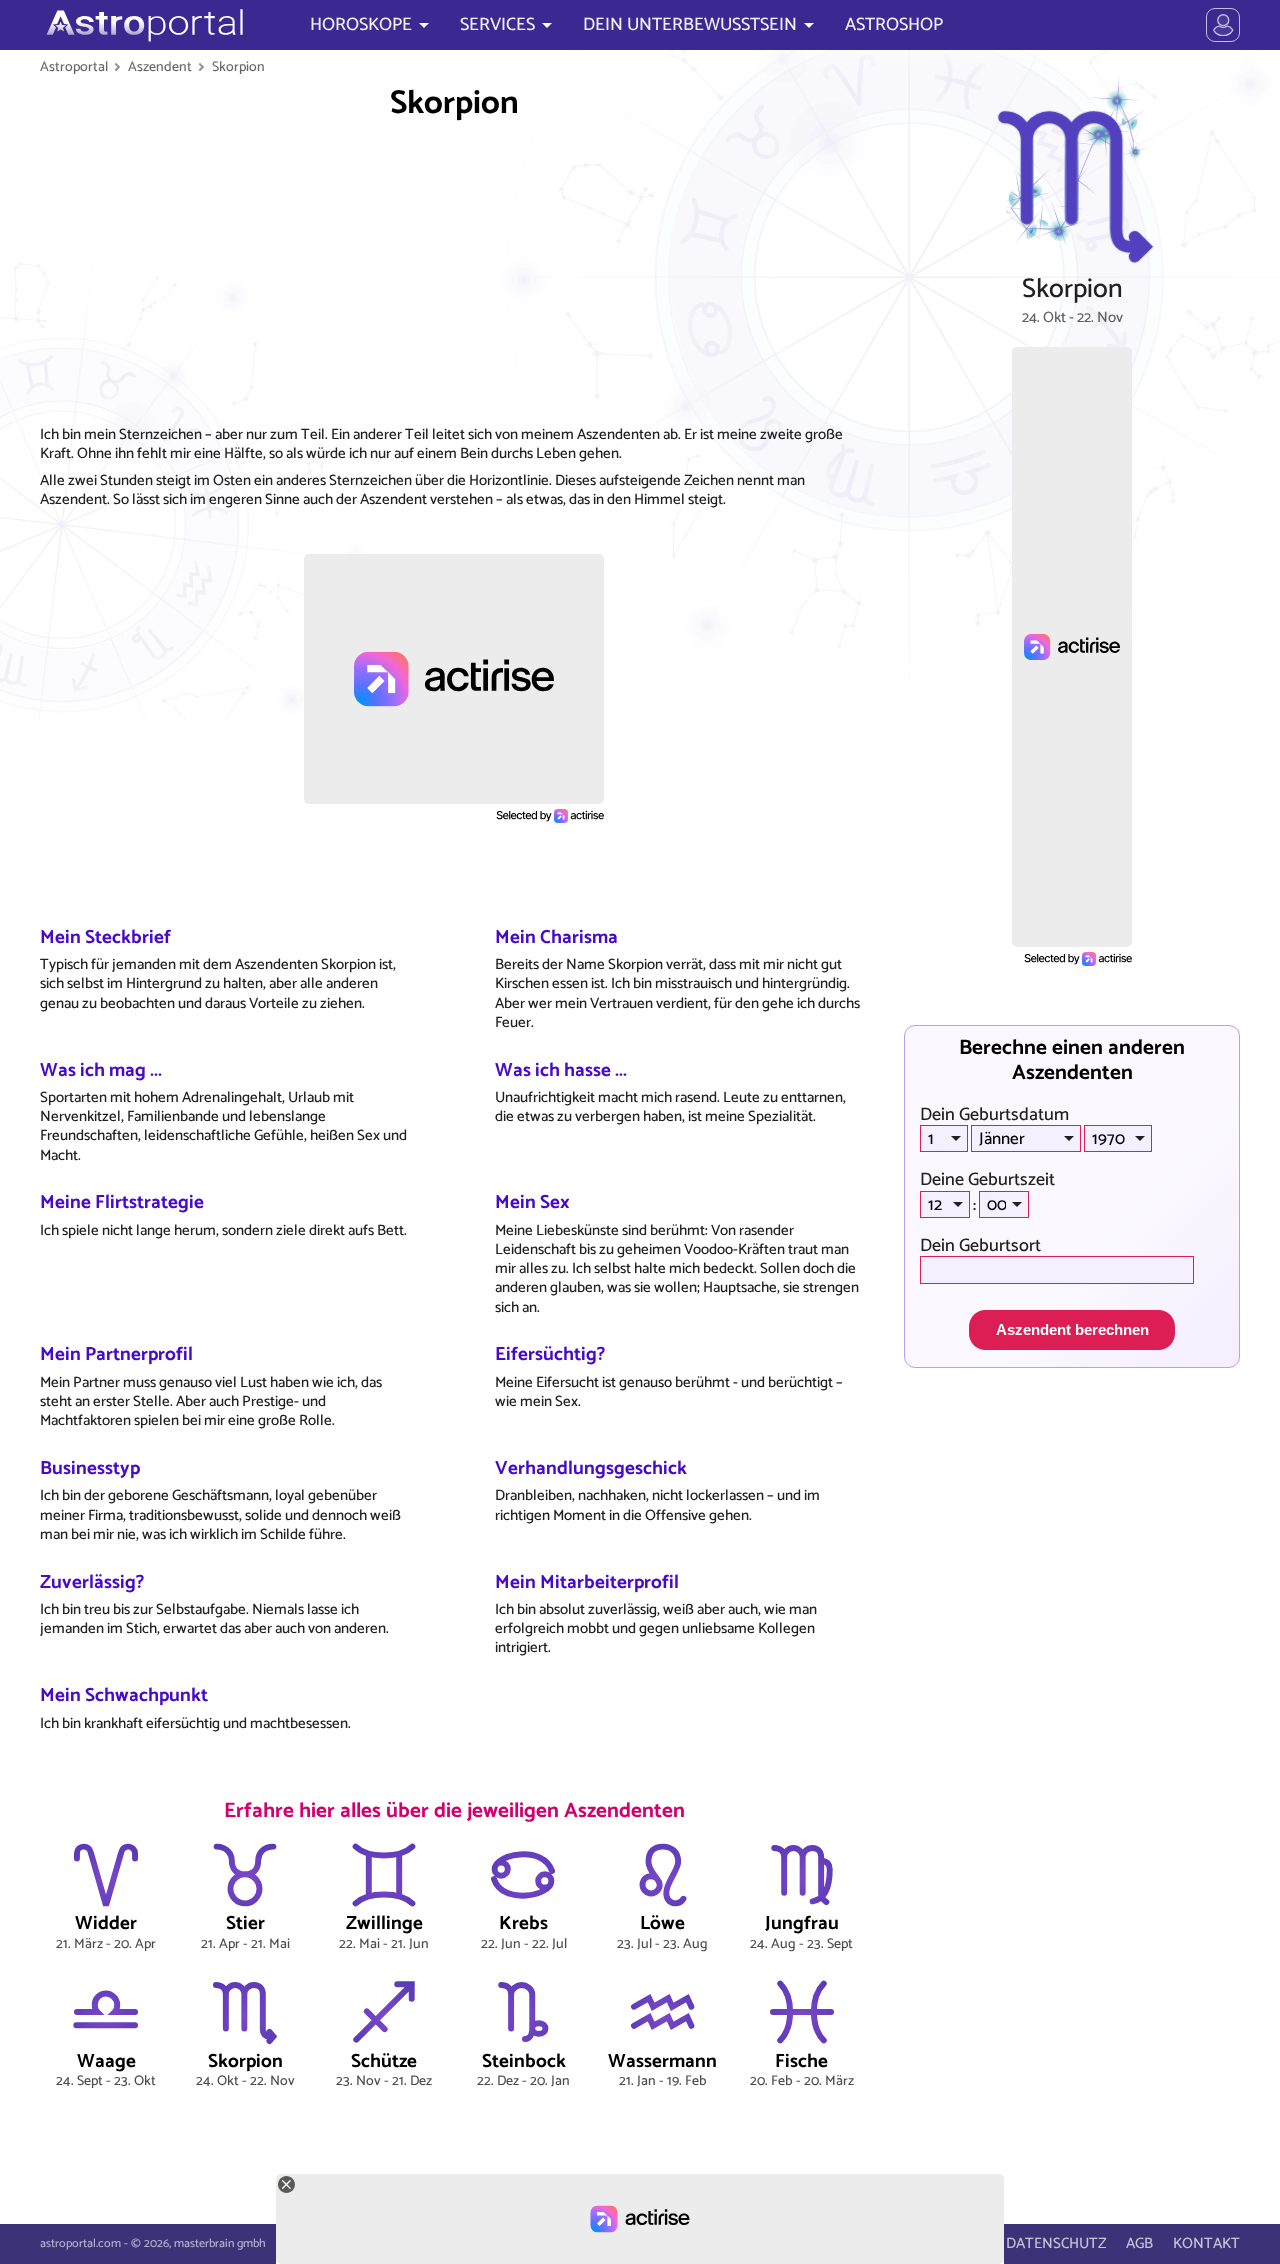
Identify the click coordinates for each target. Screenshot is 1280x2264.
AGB (1139, 2243)
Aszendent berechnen (1072, 1329)
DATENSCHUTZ (1056, 2243)
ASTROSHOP (894, 25)
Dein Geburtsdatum (994, 1115)
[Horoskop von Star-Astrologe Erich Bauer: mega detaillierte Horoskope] (142, 25)
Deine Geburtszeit (987, 1180)
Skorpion (238, 67)
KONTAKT (1206, 2243)
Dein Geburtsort (980, 1246)
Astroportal (74, 67)
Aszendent (160, 67)
